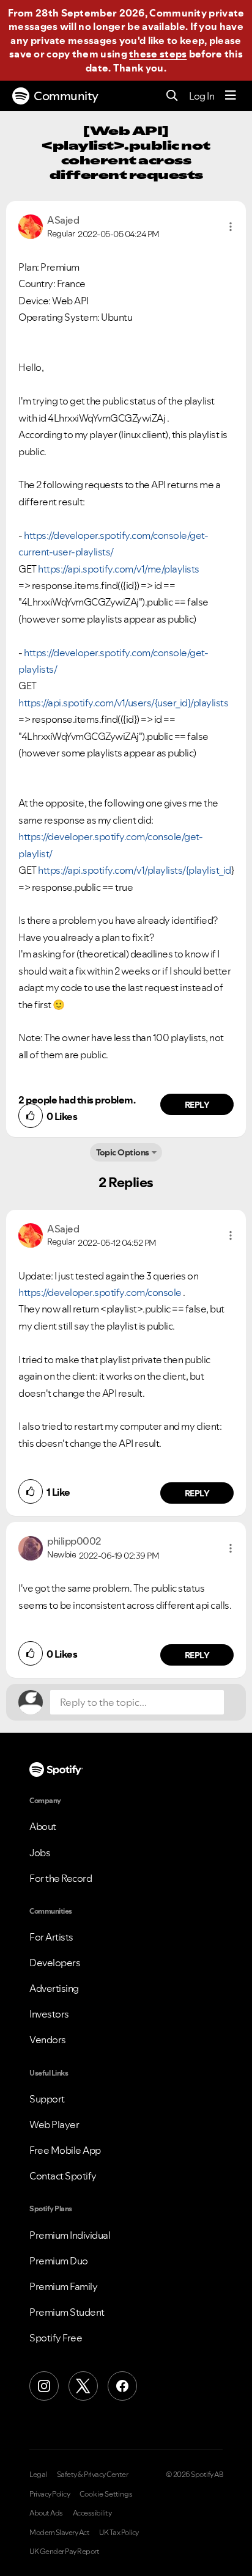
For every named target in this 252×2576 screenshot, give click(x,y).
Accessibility (92, 2513)
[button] (231, 227)
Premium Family (63, 2286)
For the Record (61, 1878)
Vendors (48, 2040)
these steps (158, 54)
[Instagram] (44, 2386)
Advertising (54, 1988)
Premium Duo (59, 2261)
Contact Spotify (63, 2176)
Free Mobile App (65, 2150)
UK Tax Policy (119, 2533)
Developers (55, 1963)
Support (47, 2099)
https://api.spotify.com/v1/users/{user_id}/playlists (123, 703)
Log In (202, 96)
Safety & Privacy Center (93, 2475)
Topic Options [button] (123, 1152)
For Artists (51, 1937)
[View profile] (31, 225)
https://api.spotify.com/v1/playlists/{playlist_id (135, 870)
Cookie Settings (106, 2494)
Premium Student (67, 2312)
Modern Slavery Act (59, 2533)
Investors (49, 2014)
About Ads (46, 2513)
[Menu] (231, 96)
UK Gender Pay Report (64, 2552)
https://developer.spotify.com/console (100, 1292)
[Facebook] (122, 2386)
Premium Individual (70, 2235)
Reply (197, 1105)
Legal (38, 2475)
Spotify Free (56, 2338)
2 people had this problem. (77, 1100)
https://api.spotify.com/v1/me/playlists (119, 569)
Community (66, 96)
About (43, 1826)
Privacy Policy (50, 2494)
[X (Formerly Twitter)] (83, 2386)
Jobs (40, 1853)
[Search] (172, 96)
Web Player (54, 2124)
